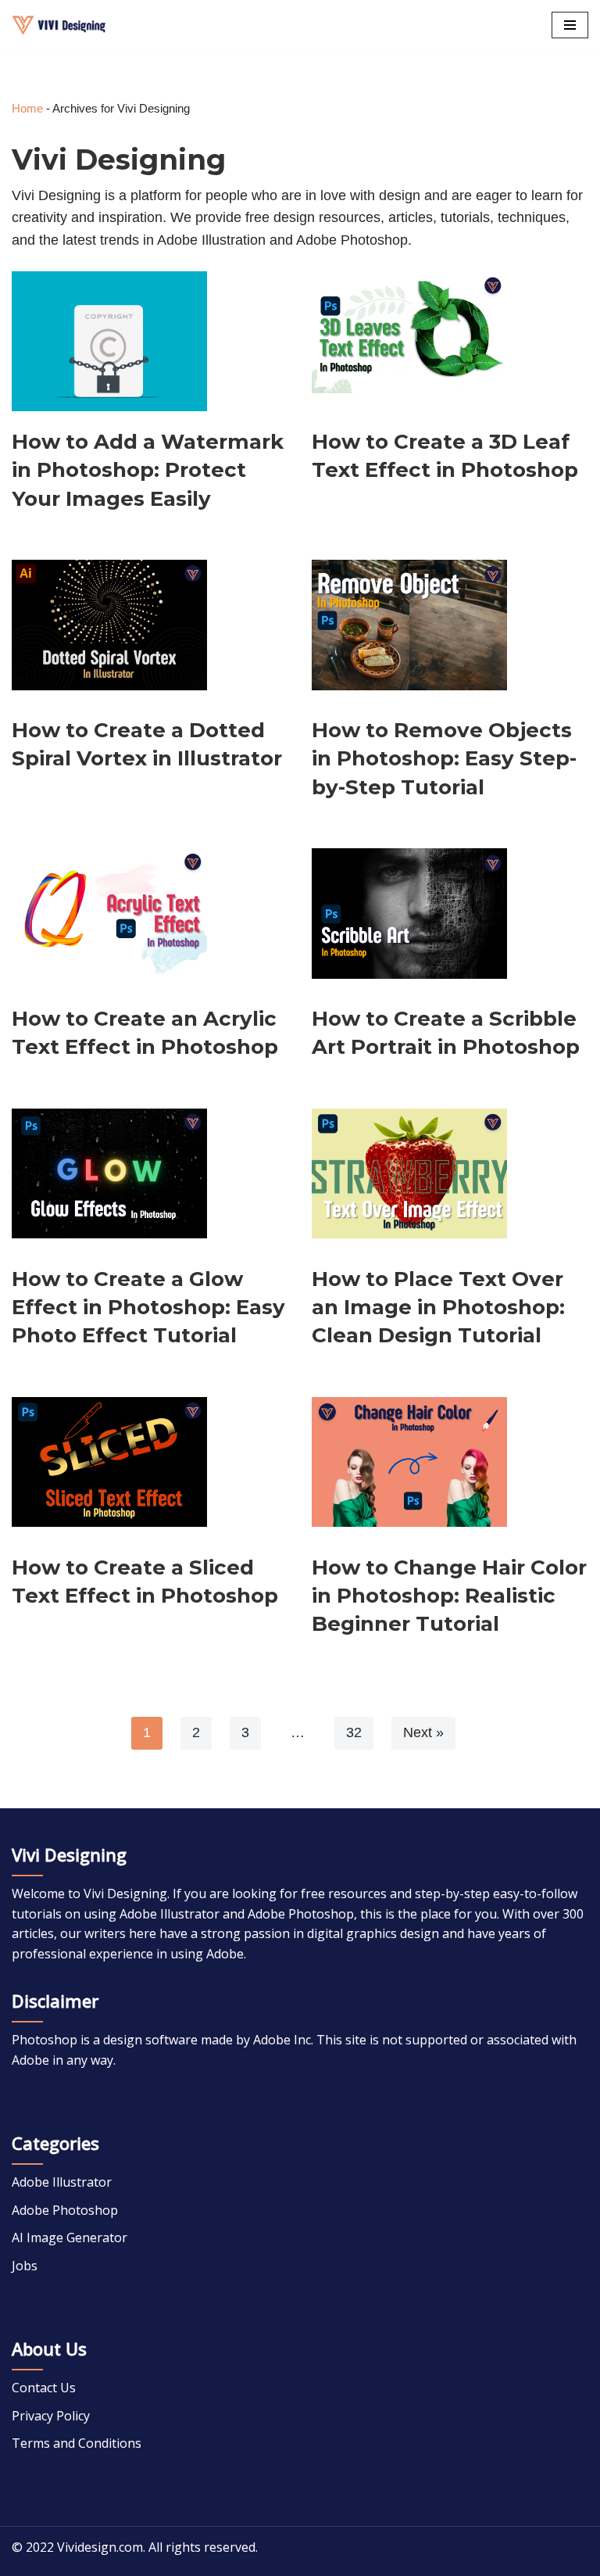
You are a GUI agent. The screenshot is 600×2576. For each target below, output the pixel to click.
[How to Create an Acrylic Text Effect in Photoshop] (109, 911)
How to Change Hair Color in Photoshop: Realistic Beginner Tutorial (449, 1596)
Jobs (25, 2266)
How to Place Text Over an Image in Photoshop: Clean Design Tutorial (438, 1308)
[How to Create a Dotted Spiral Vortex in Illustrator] (109, 622)
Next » (423, 1732)
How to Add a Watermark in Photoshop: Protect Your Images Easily (148, 470)
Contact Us (44, 2388)
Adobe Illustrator (62, 2182)
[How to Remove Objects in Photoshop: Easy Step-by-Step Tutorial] (409, 622)
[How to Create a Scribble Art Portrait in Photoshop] (409, 911)
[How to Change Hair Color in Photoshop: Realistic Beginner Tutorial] (409, 1460)
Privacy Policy (51, 2416)
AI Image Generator (70, 2237)
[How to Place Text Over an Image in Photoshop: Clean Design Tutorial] (409, 1171)
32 (354, 1732)
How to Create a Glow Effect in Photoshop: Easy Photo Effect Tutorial (148, 1308)
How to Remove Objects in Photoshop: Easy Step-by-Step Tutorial (444, 759)
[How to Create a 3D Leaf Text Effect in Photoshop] (409, 334)
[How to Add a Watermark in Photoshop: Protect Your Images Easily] (109, 334)
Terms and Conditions (77, 2443)
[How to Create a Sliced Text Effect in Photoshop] (109, 1460)
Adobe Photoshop (65, 2210)
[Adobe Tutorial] (59, 25)
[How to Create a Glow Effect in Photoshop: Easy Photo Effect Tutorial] (109, 1171)
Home (27, 108)
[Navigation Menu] (570, 25)
